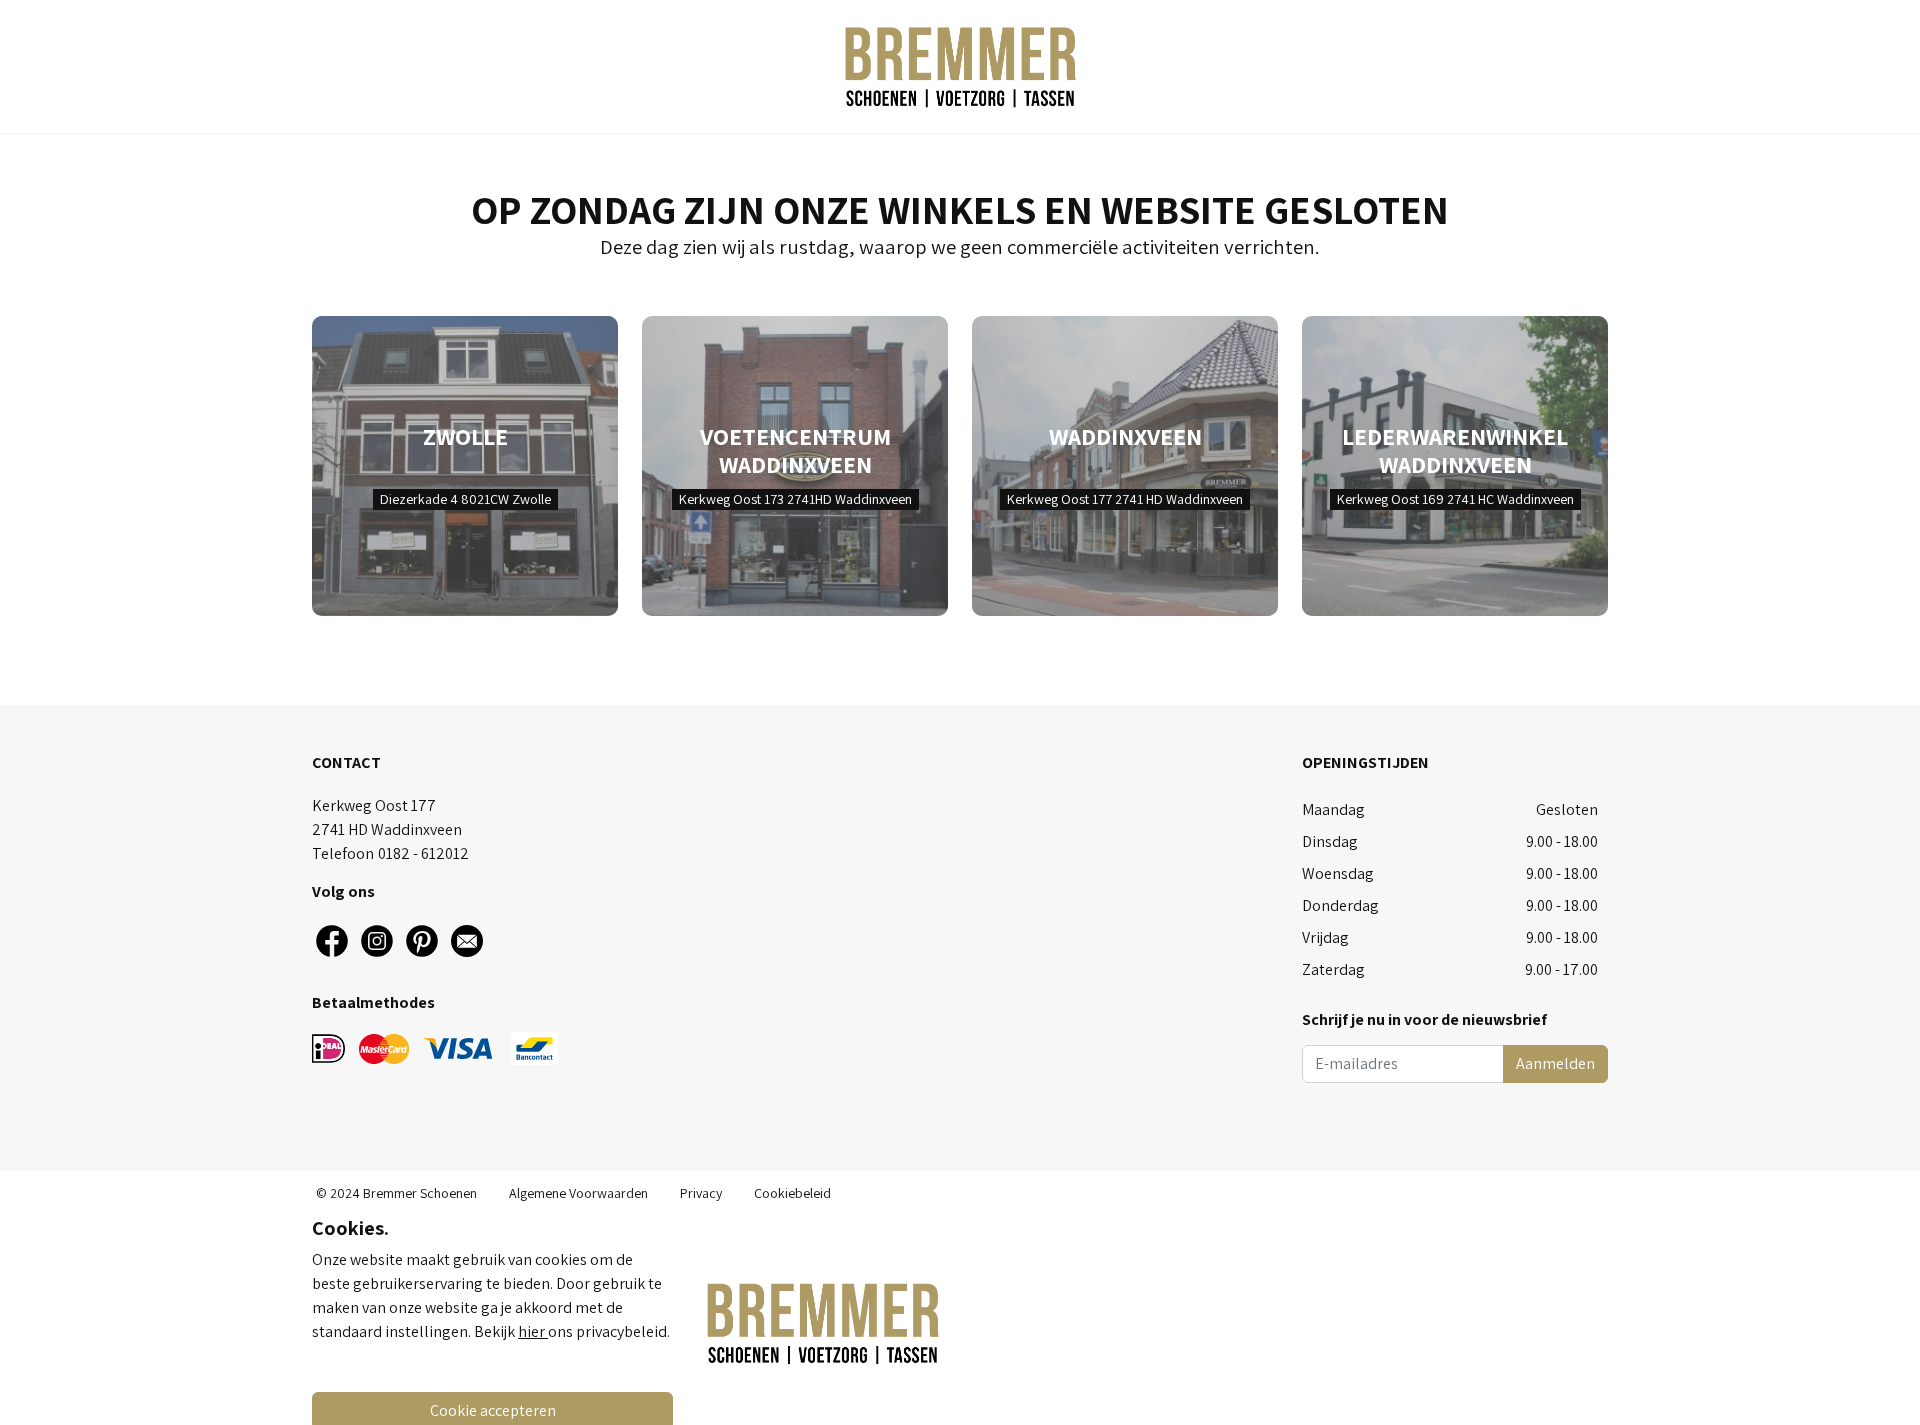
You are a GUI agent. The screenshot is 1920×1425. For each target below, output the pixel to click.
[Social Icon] (332, 941)
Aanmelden (1555, 1063)
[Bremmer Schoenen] (960, 66)
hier (533, 1331)
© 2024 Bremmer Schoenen (396, 1193)
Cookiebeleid (792, 1193)
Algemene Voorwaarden (578, 1193)
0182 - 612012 (423, 853)
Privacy (701, 1193)
